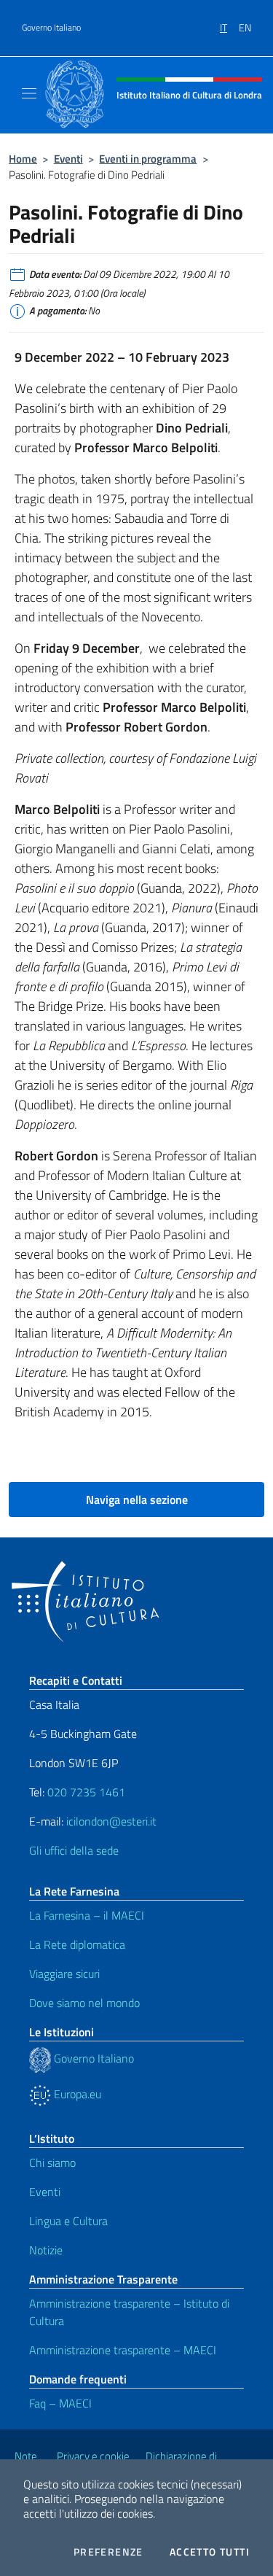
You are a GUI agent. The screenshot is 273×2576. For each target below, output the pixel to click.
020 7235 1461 (86, 1792)
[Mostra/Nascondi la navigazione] (29, 93)
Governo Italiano (51, 28)
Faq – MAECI (60, 2403)
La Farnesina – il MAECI (87, 1915)
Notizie (46, 2250)
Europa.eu (76, 2094)
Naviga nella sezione (137, 1500)
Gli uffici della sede (74, 1850)
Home (23, 159)
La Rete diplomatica (77, 1944)
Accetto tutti (210, 2552)
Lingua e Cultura (68, 2221)
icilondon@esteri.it (111, 1821)
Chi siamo (52, 2162)
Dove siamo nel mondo (84, 2003)
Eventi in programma (148, 159)
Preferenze (108, 2552)
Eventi (68, 159)
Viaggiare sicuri (64, 1974)
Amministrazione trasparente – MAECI (123, 2350)
